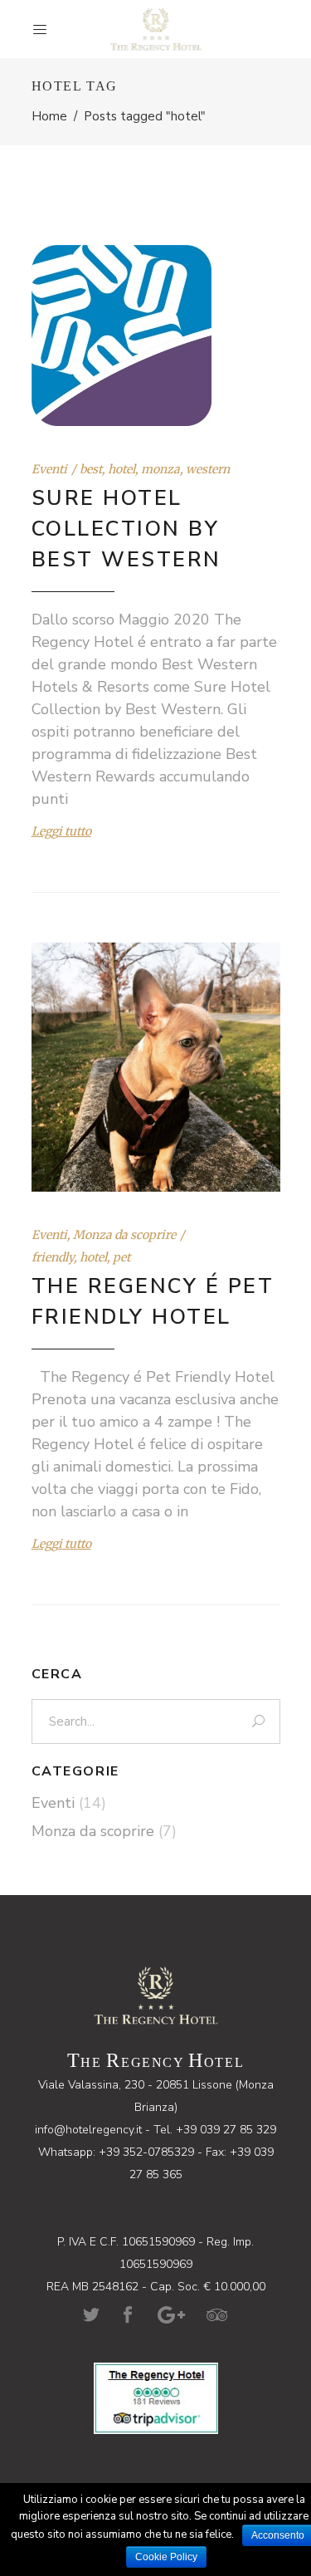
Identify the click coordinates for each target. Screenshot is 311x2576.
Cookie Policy (166, 2557)
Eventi (49, 469)
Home (49, 116)
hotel (121, 469)
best (91, 469)
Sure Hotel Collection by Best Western (126, 529)
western (208, 469)
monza (160, 469)
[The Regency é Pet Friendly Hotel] (156, 1067)
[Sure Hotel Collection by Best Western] (121, 335)
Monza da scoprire (124, 1235)
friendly (53, 1257)
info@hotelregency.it (88, 2130)
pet (121, 1257)
